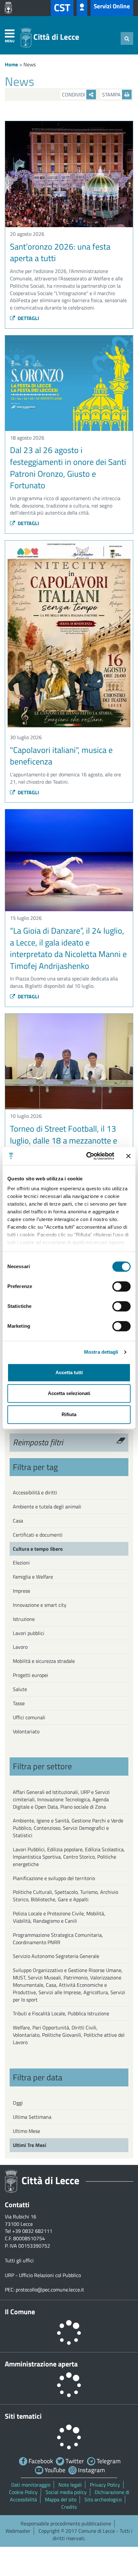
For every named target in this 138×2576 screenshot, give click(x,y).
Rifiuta (69, 1414)
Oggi (18, 2103)
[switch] (121, 1286)
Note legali (70, 2485)
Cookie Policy (23, 2492)
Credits (69, 2507)
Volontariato (26, 1731)
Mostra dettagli (101, 1352)
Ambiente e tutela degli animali (47, 1507)
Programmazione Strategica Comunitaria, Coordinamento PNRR (58, 1939)
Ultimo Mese (26, 2131)
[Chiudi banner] (128, 1156)
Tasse (19, 1703)
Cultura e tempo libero (38, 1549)
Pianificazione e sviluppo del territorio (54, 1878)
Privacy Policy (105, 2485)
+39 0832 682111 (32, 2231)
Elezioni (21, 1563)
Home (11, 64)
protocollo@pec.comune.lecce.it (50, 2290)
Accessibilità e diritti (35, 1492)
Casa (18, 1521)
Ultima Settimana (32, 2117)
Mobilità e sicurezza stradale (44, 1661)
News (30, 64)
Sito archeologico (103, 2499)
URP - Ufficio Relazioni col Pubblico (43, 2275)
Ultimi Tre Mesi (30, 2145)
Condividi (74, 95)
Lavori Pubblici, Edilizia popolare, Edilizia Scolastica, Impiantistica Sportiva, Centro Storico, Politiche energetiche (69, 1857)
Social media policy (66, 2492)
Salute (20, 1689)
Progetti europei (30, 1675)
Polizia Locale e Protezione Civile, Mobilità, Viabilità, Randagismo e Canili (59, 1917)
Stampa (112, 95)
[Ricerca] (127, 38)
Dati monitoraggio (31, 2485)
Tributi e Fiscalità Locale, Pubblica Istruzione (61, 2013)
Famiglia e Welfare (33, 1577)
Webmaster (18, 2531)
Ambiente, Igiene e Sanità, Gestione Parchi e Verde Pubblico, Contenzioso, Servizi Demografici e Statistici (68, 1828)
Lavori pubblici (29, 1633)
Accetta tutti (69, 1372)
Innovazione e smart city (40, 1605)
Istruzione (24, 1619)
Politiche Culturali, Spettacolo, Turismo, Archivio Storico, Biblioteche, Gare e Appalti (65, 1896)
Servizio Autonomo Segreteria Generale (56, 1956)
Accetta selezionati (69, 1393)
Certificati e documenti (38, 1535)
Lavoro (20, 1647)
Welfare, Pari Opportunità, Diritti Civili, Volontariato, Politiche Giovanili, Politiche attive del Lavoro (69, 2035)
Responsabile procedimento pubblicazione (66, 2523)
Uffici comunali (29, 1717)
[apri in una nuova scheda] (10, 8)
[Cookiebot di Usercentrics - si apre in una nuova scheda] (87, 1156)
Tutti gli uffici (19, 2260)
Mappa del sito (61, 2499)
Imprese (22, 1591)
